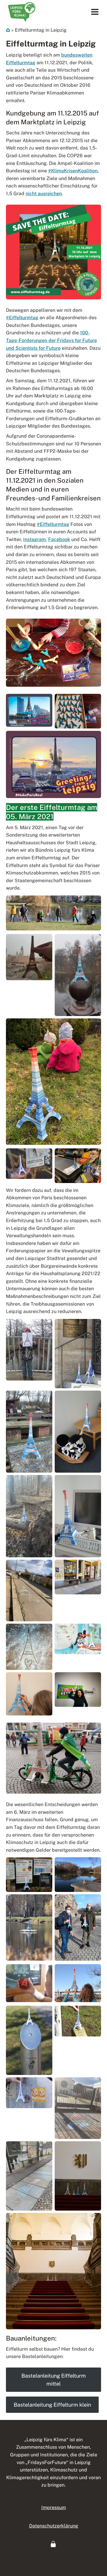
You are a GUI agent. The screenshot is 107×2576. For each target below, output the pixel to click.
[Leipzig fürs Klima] (22, 12)
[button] (53, 2544)
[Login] (53, 2544)
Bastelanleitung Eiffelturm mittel (54, 2380)
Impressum (54, 2507)
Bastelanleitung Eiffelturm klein (52, 2405)
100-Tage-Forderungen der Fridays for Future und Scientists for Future (51, 340)
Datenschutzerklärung (54, 2526)
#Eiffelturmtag (22, 318)
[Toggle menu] (95, 12)
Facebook (59, 539)
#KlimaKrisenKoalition (73, 171)
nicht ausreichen (44, 194)
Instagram (34, 539)
